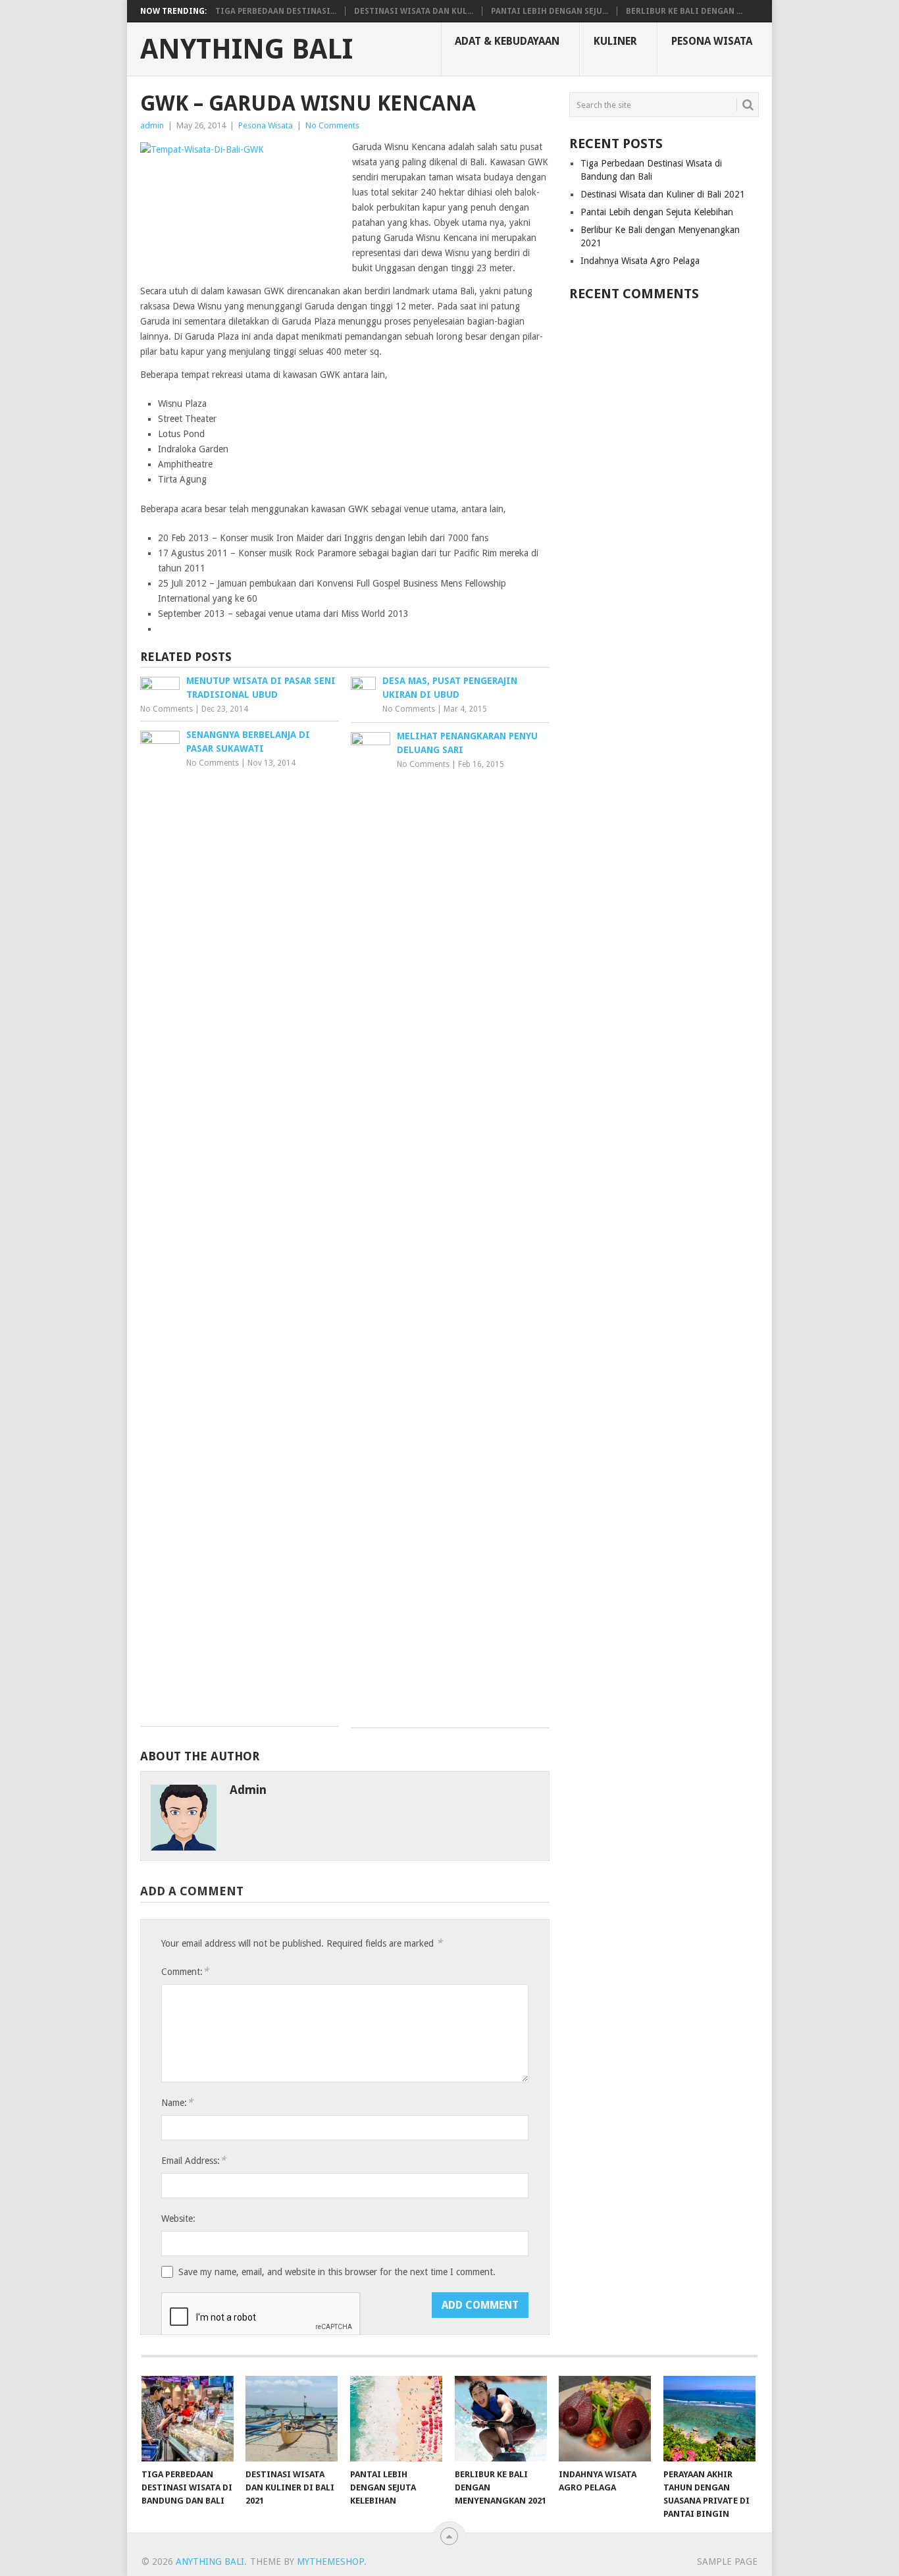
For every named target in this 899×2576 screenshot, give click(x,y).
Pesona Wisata (712, 41)
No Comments (332, 125)
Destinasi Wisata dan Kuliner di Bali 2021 (663, 194)
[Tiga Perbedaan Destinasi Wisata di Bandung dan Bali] (188, 2419)
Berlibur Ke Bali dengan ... (684, 11)
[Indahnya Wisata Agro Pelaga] (605, 2419)
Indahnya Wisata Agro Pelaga (640, 261)
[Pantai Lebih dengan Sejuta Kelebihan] (396, 2419)
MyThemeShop (330, 2562)
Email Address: (193, 2160)
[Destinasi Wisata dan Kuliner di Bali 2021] (292, 2419)
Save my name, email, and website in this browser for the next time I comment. (337, 2272)
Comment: (185, 1971)
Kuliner (615, 41)
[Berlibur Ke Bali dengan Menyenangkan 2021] (501, 2419)
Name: (177, 2102)
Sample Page (727, 2562)
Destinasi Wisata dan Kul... (414, 11)
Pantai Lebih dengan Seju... (550, 11)
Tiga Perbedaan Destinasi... (276, 11)
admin (152, 125)
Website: (178, 2219)
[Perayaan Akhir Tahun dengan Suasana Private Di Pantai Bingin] (709, 2419)
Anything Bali (246, 49)
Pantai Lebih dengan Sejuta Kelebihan (657, 212)
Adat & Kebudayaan (507, 41)
